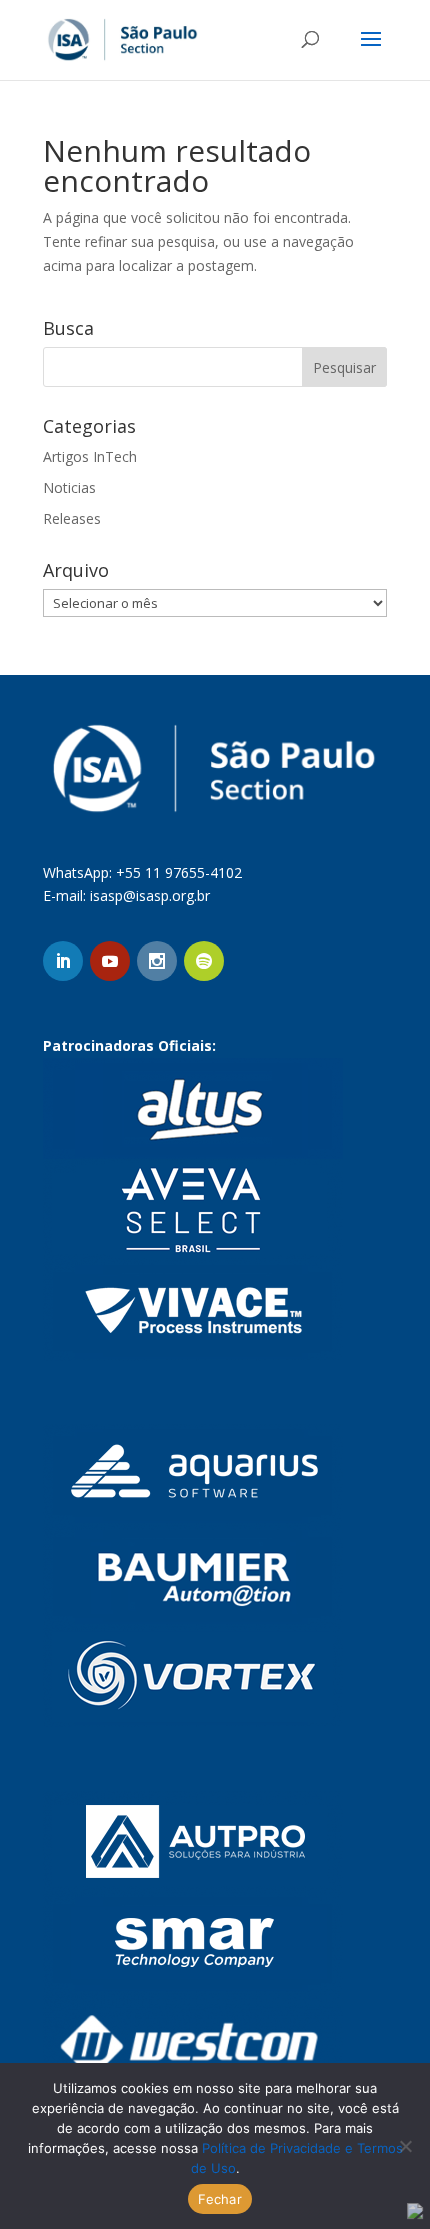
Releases (72, 518)
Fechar (220, 2199)
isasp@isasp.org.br (150, 895)
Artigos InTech (90, 456)
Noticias (69, 487)
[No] (405, 2146)
